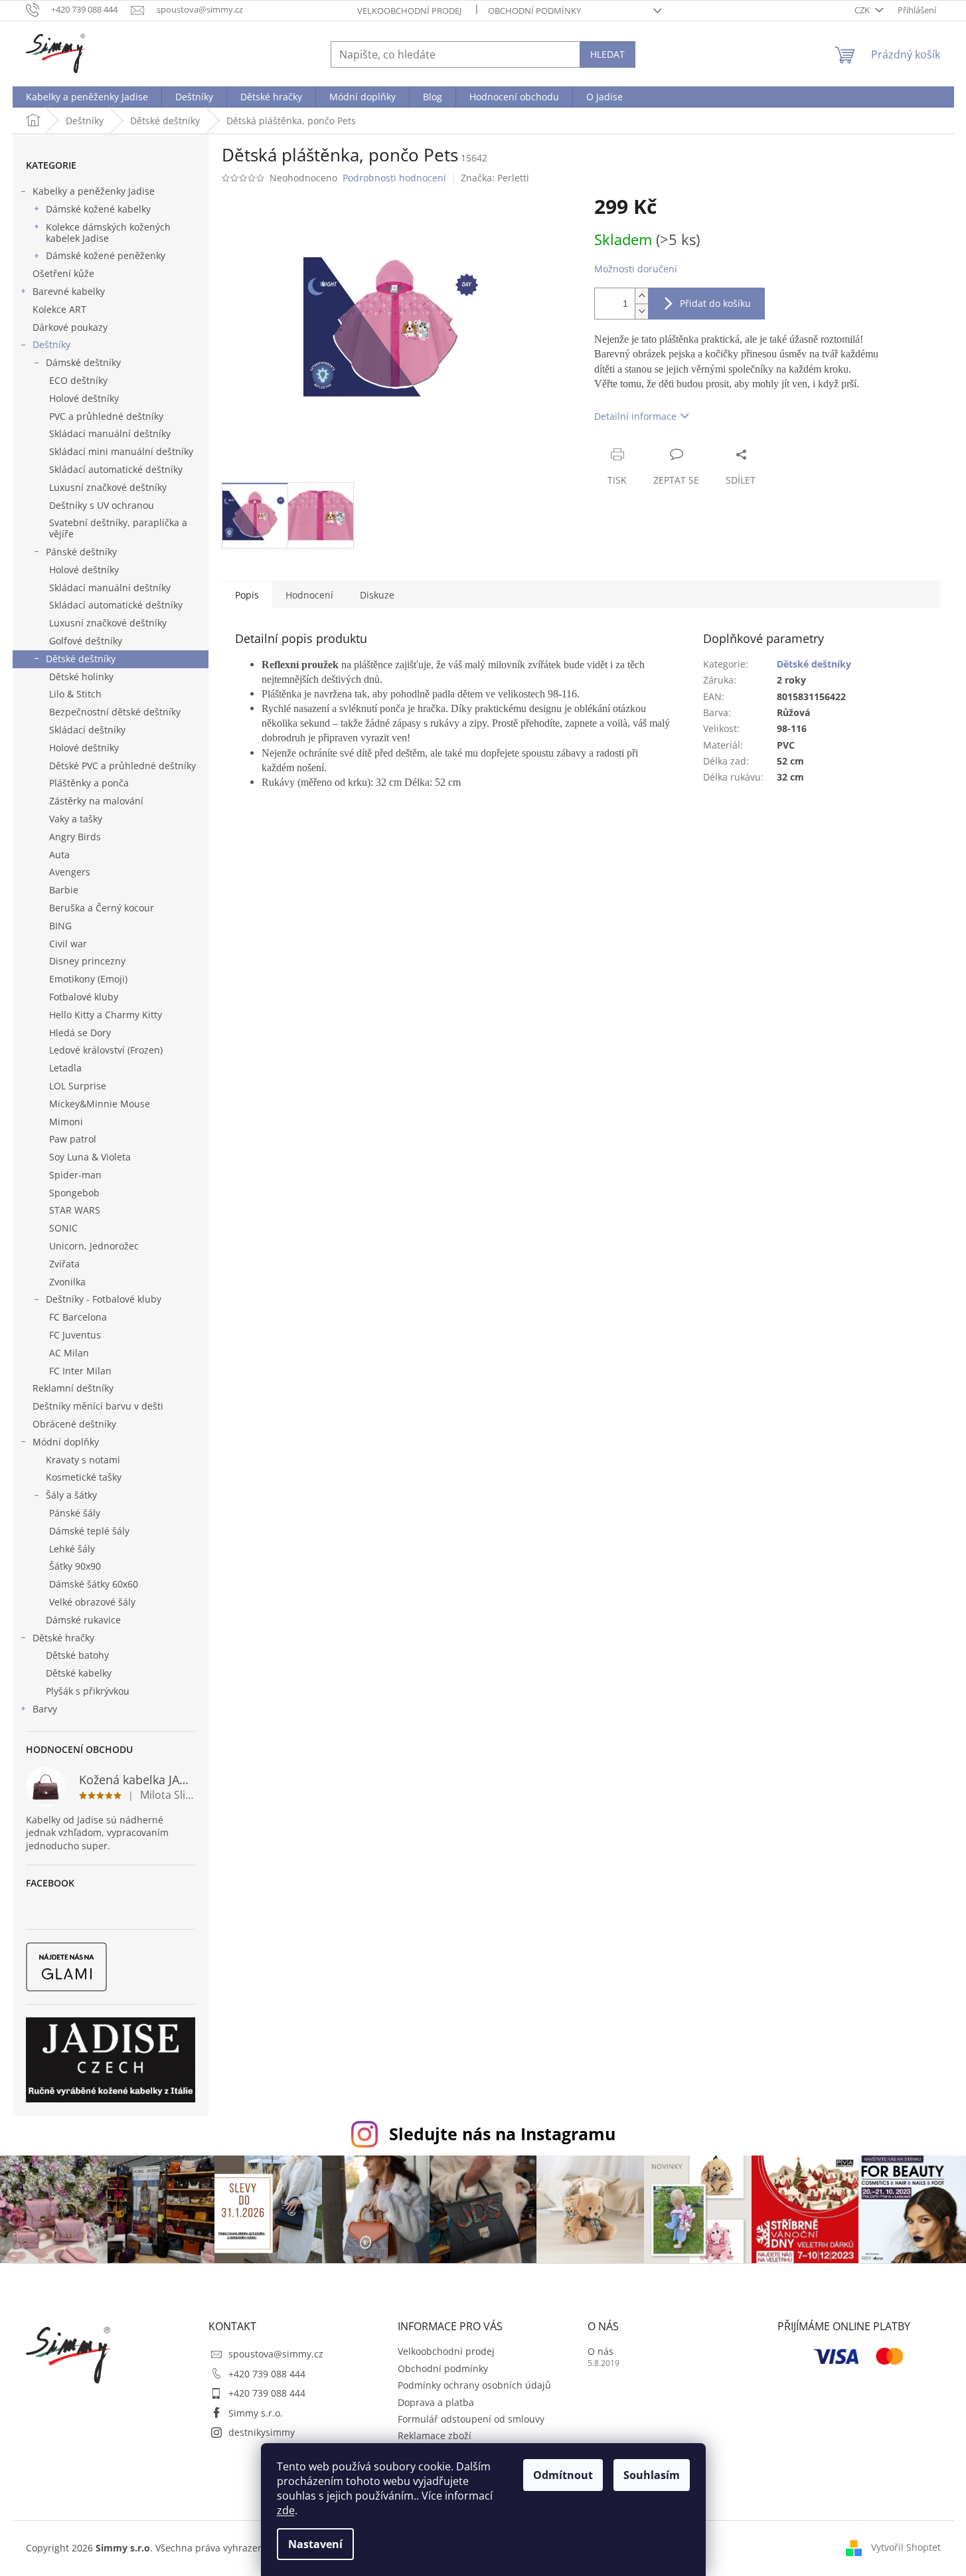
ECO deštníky (78, 380)
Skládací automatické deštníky (116, 469)
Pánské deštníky (81, 552)
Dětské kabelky (79, 1673)
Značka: (495, 178)
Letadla (65, 1068)
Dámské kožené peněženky (106, 255)
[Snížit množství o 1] (641, 311)
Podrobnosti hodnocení (394, 178)
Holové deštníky (84, 398)
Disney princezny (87, 961)
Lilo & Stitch (75, 694)
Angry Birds (75, 837)
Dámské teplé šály (89, 1531)
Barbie (64, 890)
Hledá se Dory (80, 1033)
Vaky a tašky (76, 819)
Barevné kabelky (69, 291)
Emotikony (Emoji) (88, 979)
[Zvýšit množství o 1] (641, 296)
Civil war (68, 944)
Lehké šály (72, 1549)
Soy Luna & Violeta (90, 1157)
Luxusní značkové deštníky (108, 487)
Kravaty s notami (83, 1460)
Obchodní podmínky (534, 11)
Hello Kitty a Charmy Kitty (106, 1015)
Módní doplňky (66, 1442)
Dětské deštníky (81, 659)
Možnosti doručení (636, 269)
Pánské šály (75, 1513)
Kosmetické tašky (84, 1477)
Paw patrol (73, 1139)
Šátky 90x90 (75, 1566)
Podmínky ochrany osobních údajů (474, 2385)
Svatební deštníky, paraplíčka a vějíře (118, 528)
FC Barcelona (78, 1317)
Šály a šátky (71, 1495)
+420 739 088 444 (267, 2374)
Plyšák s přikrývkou (88, 1691)
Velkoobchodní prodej (409, 11)
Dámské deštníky (83, 362)
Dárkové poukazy (70, 327)
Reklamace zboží (435, 2436)
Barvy (45, 1709)
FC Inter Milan (80, 1371)
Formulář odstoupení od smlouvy (471, 2419)
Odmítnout (563, 2475)
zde (286, 2510)
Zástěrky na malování (96, 801)
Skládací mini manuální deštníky (121, 451)
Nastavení (315, 2544)
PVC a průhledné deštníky (106, 416)
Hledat (607, 54)
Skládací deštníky (87, 730)
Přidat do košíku (715, 303)
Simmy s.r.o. (256, 2413)
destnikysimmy (262, 2432)
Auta (59, 855)
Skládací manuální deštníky (110, 433)
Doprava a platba (436, 2402)
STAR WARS (75, 1210)
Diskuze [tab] (377, 595)
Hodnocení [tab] (309, 595)
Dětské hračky (63, 1638)
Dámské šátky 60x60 (94, 1584)
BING (60, 926)
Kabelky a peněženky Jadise (94, 191)
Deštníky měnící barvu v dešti (98, 1406)
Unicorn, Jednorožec (94, 1246)
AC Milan (69, 1353)
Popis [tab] (247, 595)
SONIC (63, 1228)
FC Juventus (75, 1335)
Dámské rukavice (83, 1620)
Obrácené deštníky (74, 1424)
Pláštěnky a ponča (89, 783)
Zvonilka (67, 1282)
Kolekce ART (59, 309)
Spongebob (74, 1193)
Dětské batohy (77, 1655)
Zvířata (64, 1264)
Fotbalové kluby (84, 997)
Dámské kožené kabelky (98, 209)
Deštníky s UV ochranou (102, 505)
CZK (863, 10)
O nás (601, 2351)
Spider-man (75, 1175)
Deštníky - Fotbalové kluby (104, 1299)
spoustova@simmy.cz (276, 2354)
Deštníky (51, 344)
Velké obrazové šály (92, 1602)
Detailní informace (635, 416)
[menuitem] (87, 97)
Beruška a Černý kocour (102, 908)
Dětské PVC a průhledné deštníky (122, 766)
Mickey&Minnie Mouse (100, 1104)
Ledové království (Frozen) (106, 1050)
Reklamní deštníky (73, 1388)
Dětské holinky (81, 677)
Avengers (70, 872)
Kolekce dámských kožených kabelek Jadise (108, 232)
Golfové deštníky (86, 641)
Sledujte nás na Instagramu (502, 2134)
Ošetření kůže (63, 273)
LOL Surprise (78, 1086)
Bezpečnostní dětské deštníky (115, 712)
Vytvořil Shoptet (906, 2546)
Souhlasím (652, 2475)
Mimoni (66, 1122)
